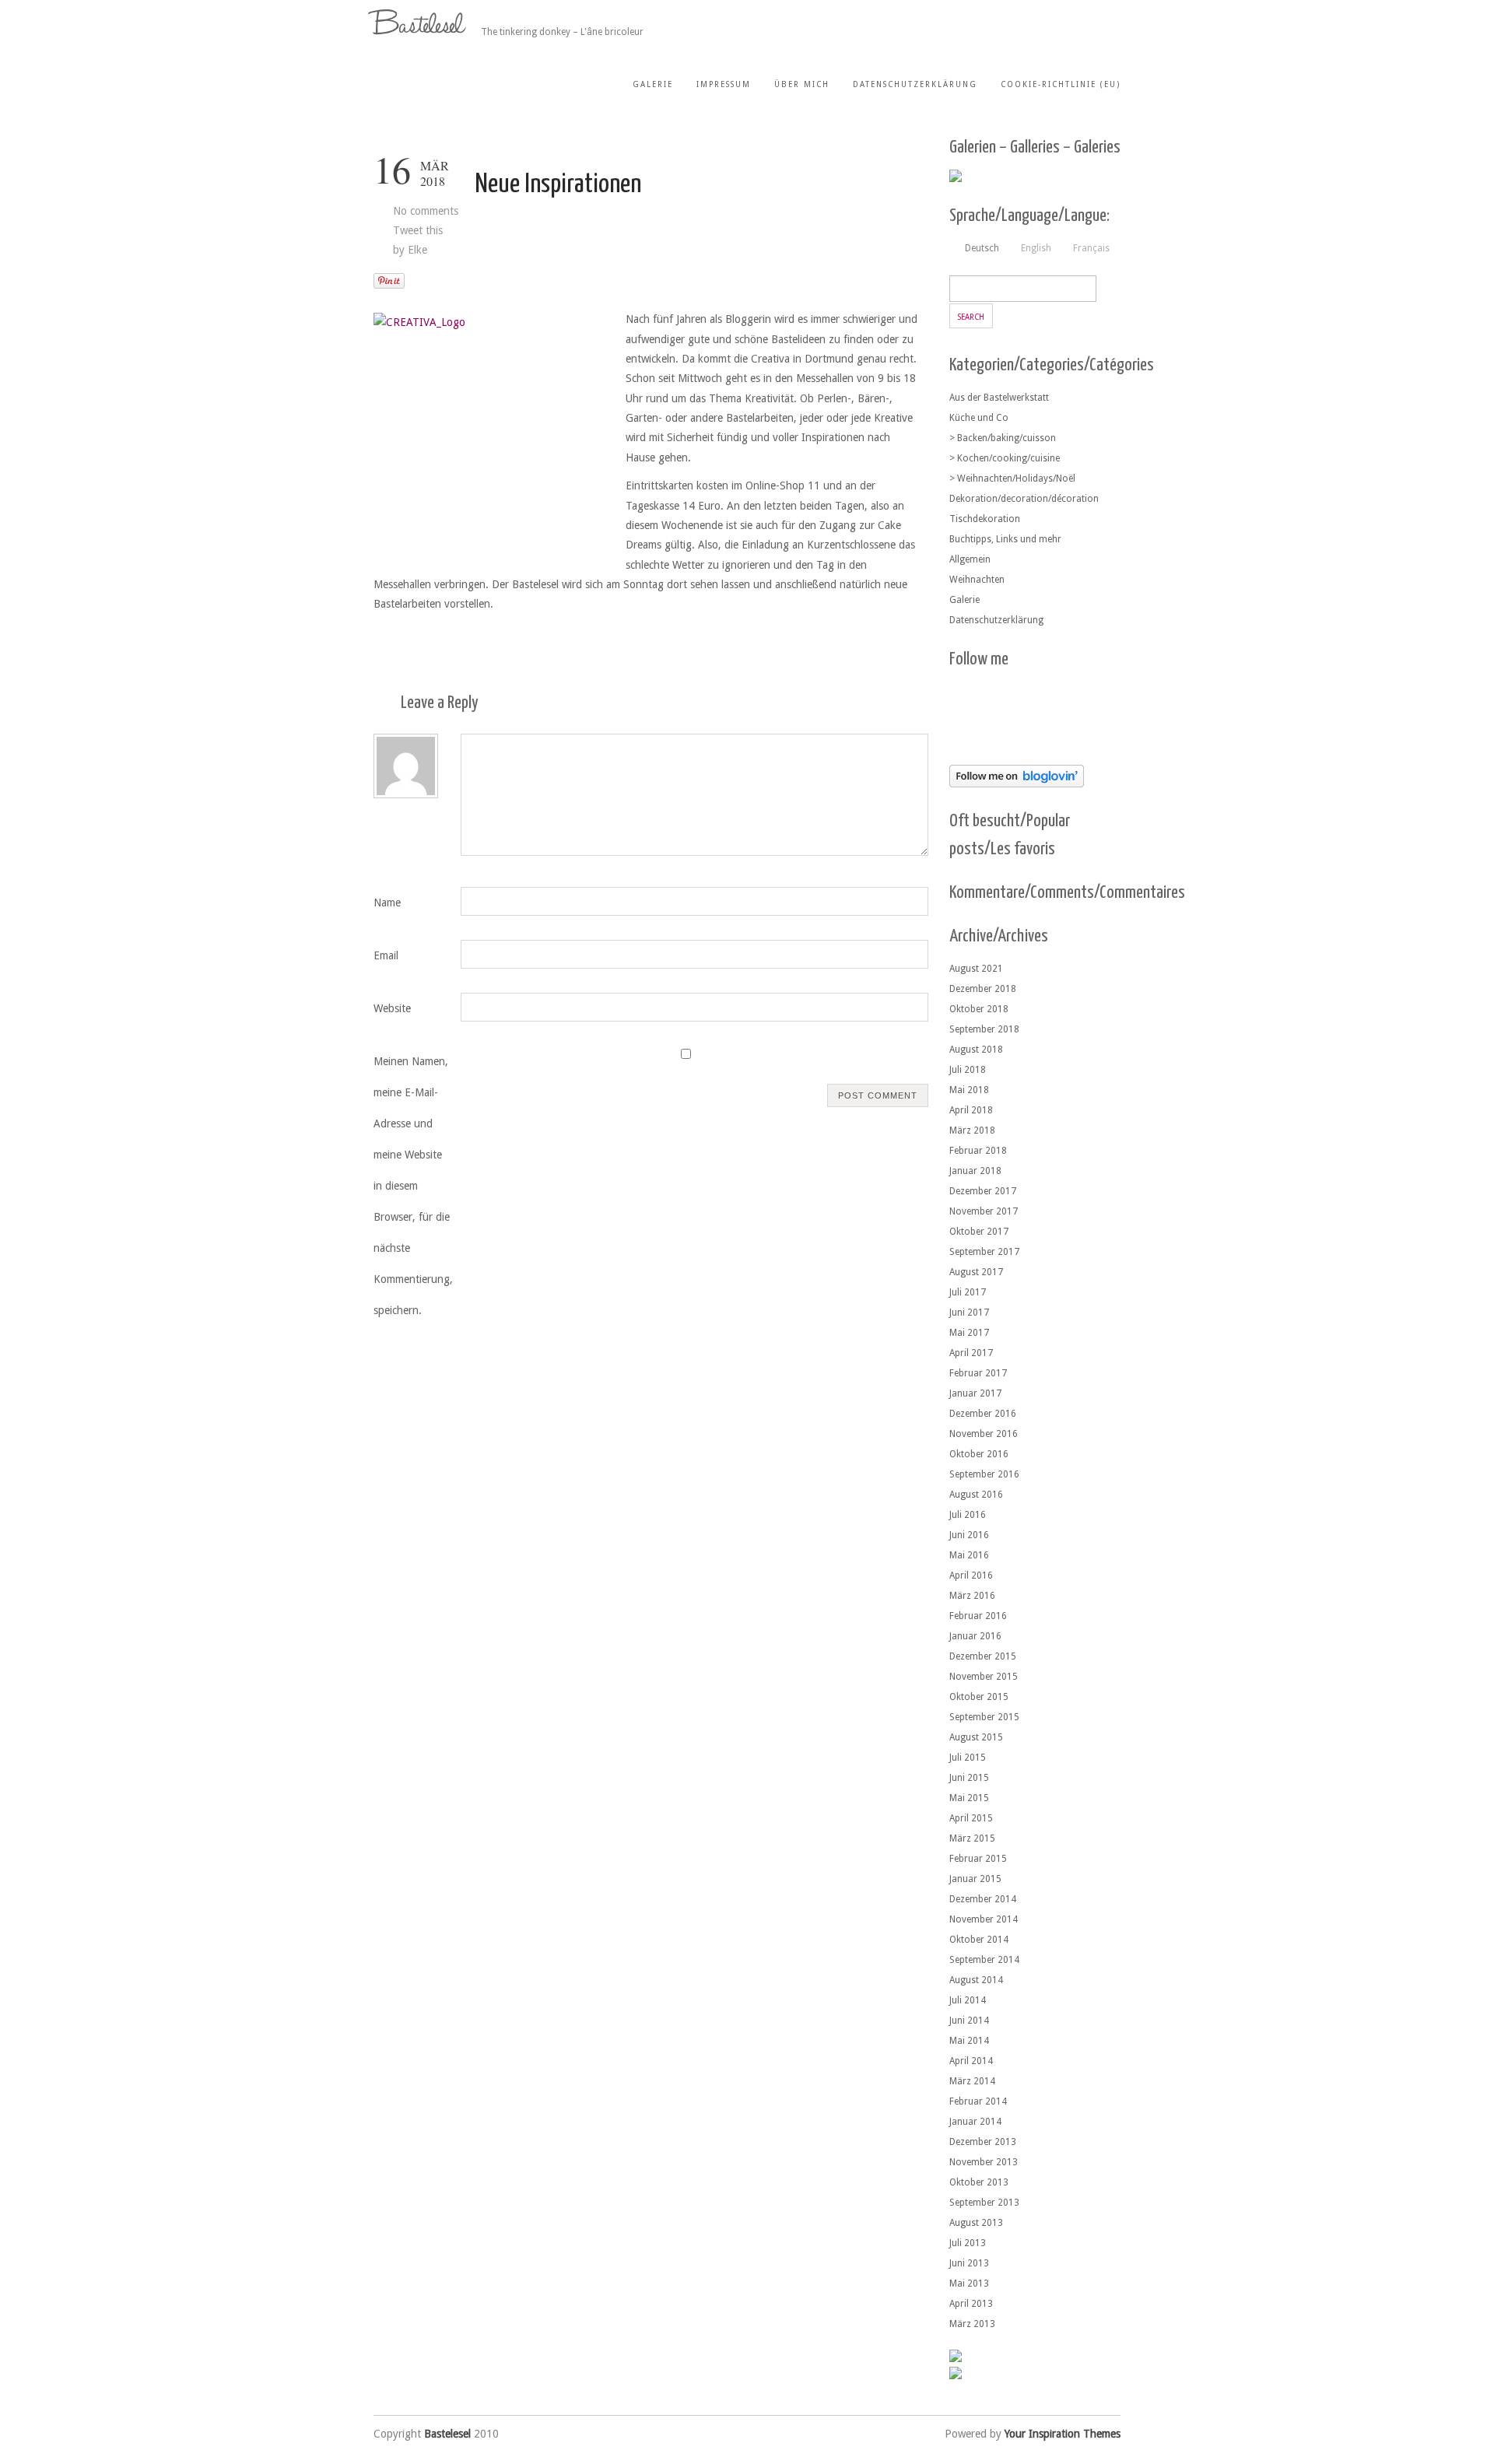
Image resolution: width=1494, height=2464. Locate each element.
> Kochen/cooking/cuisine (1005, 458)
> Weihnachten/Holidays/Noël (1012, 478)
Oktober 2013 (979, 2182)
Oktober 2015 (979, 1697)
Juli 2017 (968, 1292)
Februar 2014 (978, 2101)
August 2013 (976, 2223)
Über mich (802, 84)
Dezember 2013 (983, 2142)
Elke (417, 250)
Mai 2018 (969, 1090)
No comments (426, 211)
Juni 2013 (969, 2263)
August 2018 (976, 1050)
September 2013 (984, 2203)
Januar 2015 (975, 1879)
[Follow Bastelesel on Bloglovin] (1017, 783)
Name (387, 903)
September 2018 (984, 1029)
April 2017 (971, 1353)
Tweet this (418, 230)
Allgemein (970, 559)
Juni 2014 (969, 2021)
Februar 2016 (978, 1616)
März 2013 (972, 2324)
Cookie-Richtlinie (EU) (1061, 84)
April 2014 (971, 2061)
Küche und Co (979, 418)
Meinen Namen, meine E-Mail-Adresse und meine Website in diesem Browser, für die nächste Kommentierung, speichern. (413, 1186)
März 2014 (972, 2081)
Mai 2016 (969, 1555)
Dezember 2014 (983, 1899)
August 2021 (976, 969)
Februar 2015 (978, 1859)
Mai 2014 (969, 2041)
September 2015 (984, 1717)
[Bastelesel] (419, 22)
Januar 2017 (975, 1393)
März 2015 (972, 1838)
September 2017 (984, 1252)
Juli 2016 (968, 1515)
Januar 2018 (975, 1171)
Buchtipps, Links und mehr (1005, 539)
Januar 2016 (975, 1636)
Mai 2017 (969, 1333)
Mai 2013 (969, 2283)
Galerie (653, 84)
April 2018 (971, 1110)
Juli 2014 (968, 2000)
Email (386, 955)
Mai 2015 (969, 1798)
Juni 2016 (969, 1535)
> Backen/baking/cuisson (1003, 438)
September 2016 (984, 1474)
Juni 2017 (969, 1313)
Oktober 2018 (979, 1009)
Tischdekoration (985, 519)
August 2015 (976, 1737)
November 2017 (984, 1211)
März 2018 (972, 1130)
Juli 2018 (968, 1070)
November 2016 (984, 1434)
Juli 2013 (968, 2243)
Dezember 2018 (983, 989)
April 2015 (971, 1818)
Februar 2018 (978, 1151)
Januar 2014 (975, 2122)
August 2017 (976, 1272)
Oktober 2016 (979, 1454)
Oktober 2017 (979, 1232)
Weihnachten (977, 580)
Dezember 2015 (983, 1656)
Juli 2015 (968, 1758)
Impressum (724, 84)
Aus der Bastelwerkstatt (999, 398)
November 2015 (984, 1677)
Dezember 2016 (983, 1414)
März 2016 (972, 1596)
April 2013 (971, 2304)
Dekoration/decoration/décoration (1024, 499)
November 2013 (984, 2162)
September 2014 (984, 1960)
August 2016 (976, 1495)
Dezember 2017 (983, 1191)
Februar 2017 (978, 1373)
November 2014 (984, 1919)
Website (392, 1008)
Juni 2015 (969, 1778)
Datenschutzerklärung (915, 84)
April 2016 (971, 1575)
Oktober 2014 (979, 1940)
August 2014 (976, 1980)
